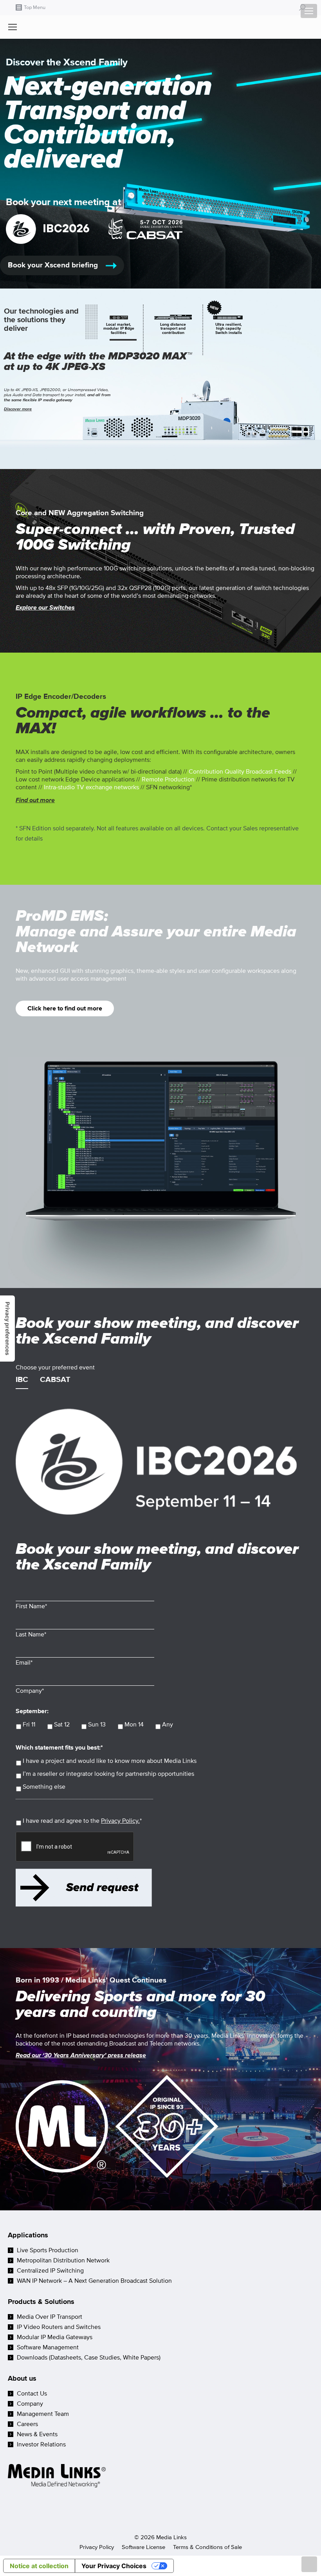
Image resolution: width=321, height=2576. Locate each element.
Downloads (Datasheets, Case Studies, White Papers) (89, 2358)
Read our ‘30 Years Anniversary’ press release (81, 2055)
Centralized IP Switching (50, 2271)
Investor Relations (41, 2444)
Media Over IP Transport (50, 2317)
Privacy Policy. (120, 1821)
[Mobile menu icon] (309, 11)
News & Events (37, 2434)
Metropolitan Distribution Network (63, 2260)
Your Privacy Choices (114, 2566)
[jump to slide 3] (228, 329)
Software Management (48, 2347)
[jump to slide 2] (173, 329)
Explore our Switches (45, 608)
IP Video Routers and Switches (59, 2327)
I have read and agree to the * (82, 1821)
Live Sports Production (48, 2250)
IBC (22, 1380)
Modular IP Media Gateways (55, 2337)
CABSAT (55, 1380)
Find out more (35, 800)
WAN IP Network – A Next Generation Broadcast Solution (94, 2281)
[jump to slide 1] (119, 329)
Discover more (18, 409)
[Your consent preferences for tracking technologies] (7, 1329)
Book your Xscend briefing (54, 265)
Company (30, 2404)
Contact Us (32, 2394)
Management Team (43, 2414)
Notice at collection (39, 2566)
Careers (27, 2424)
